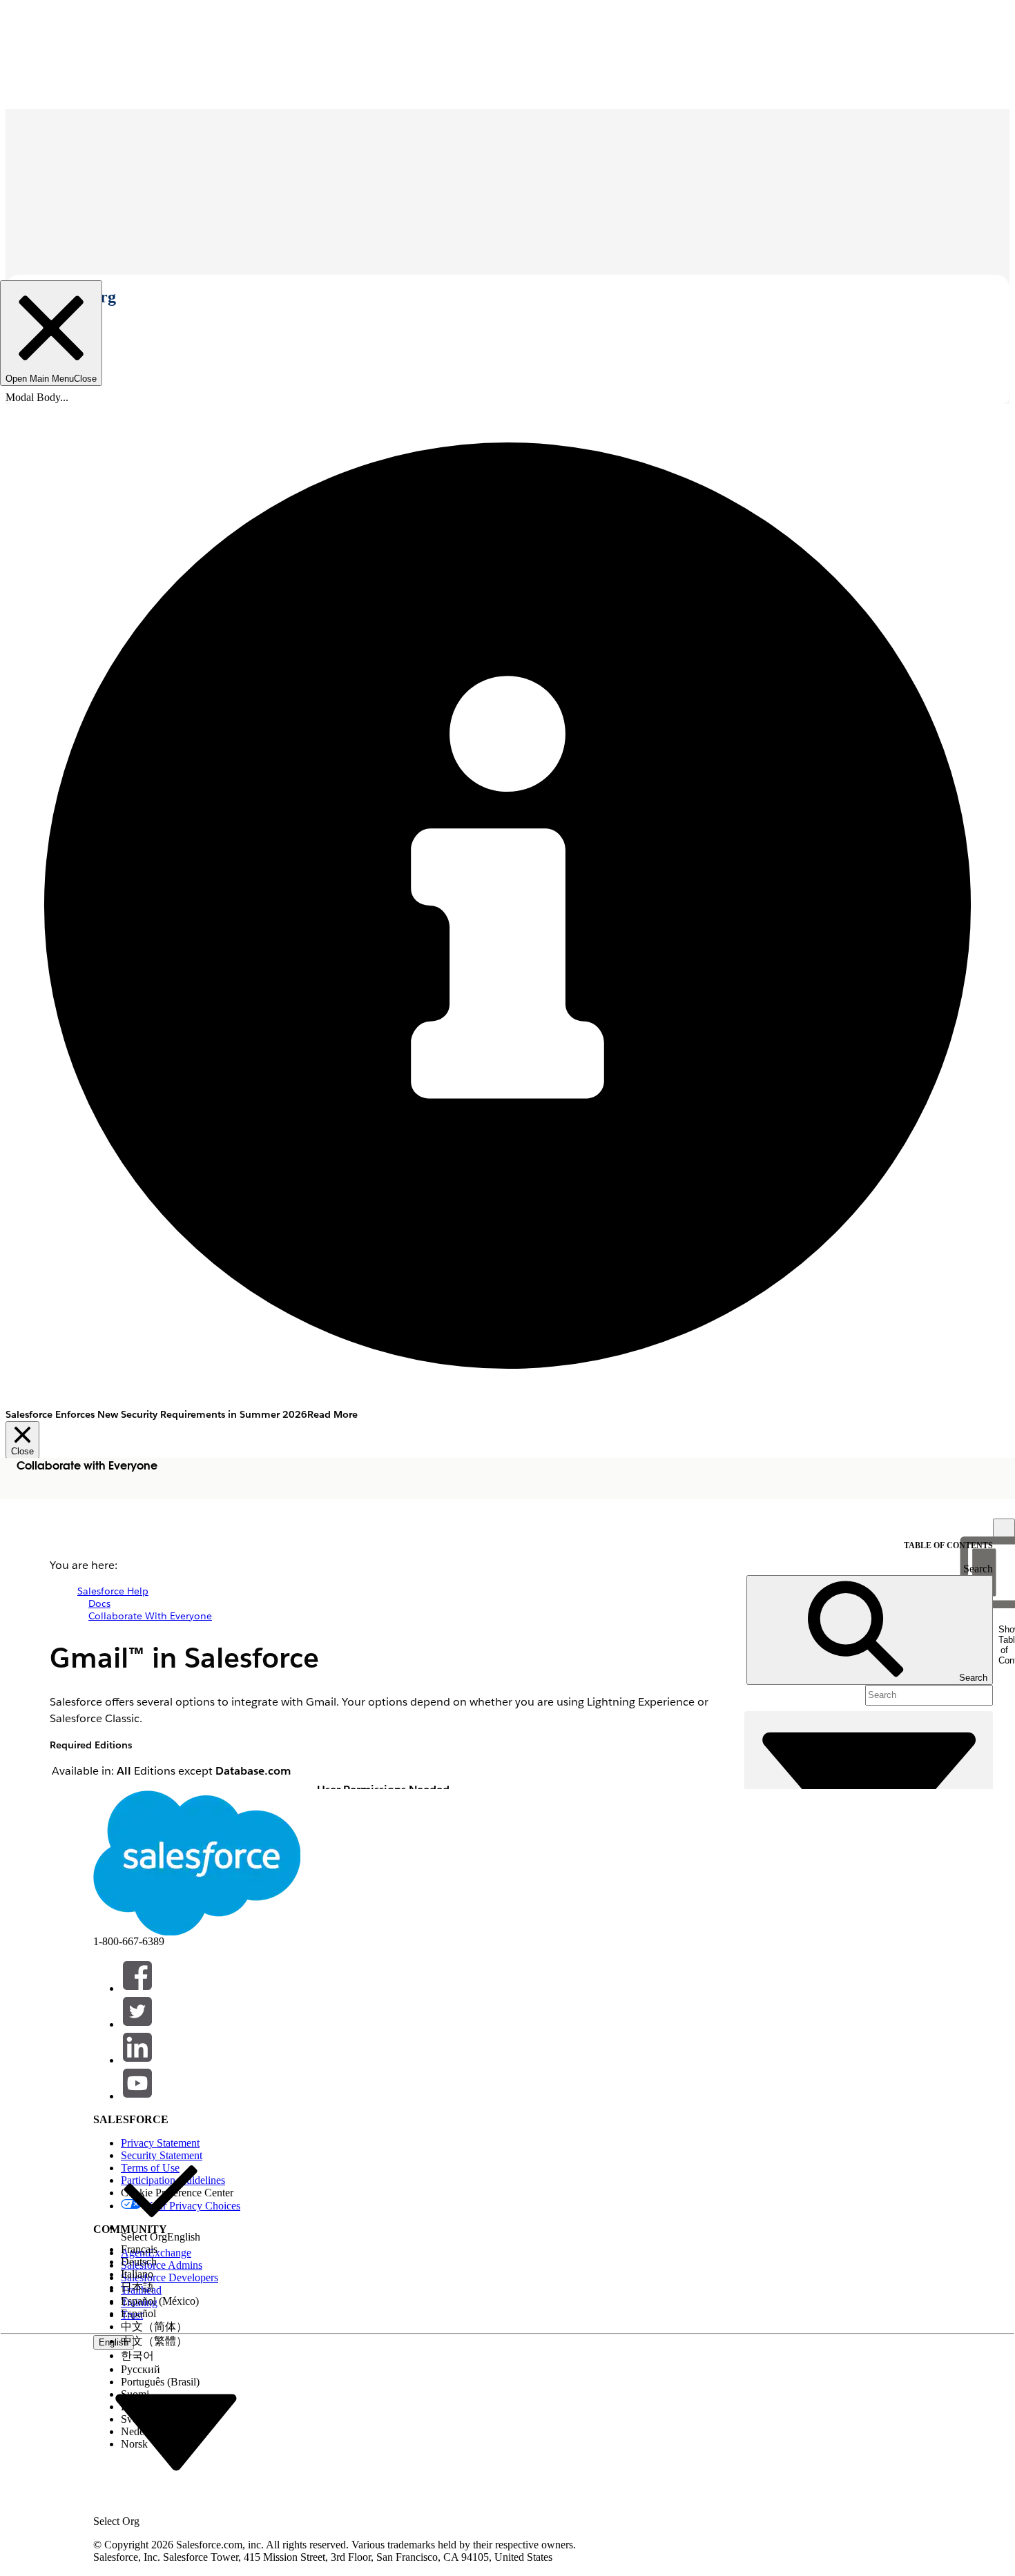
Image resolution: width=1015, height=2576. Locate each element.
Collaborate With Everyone (150, 1616)
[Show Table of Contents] (1004, 1530)
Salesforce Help (113, 1591)
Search (978, 1569)
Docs (99, 1603)
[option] (161, 2197)
